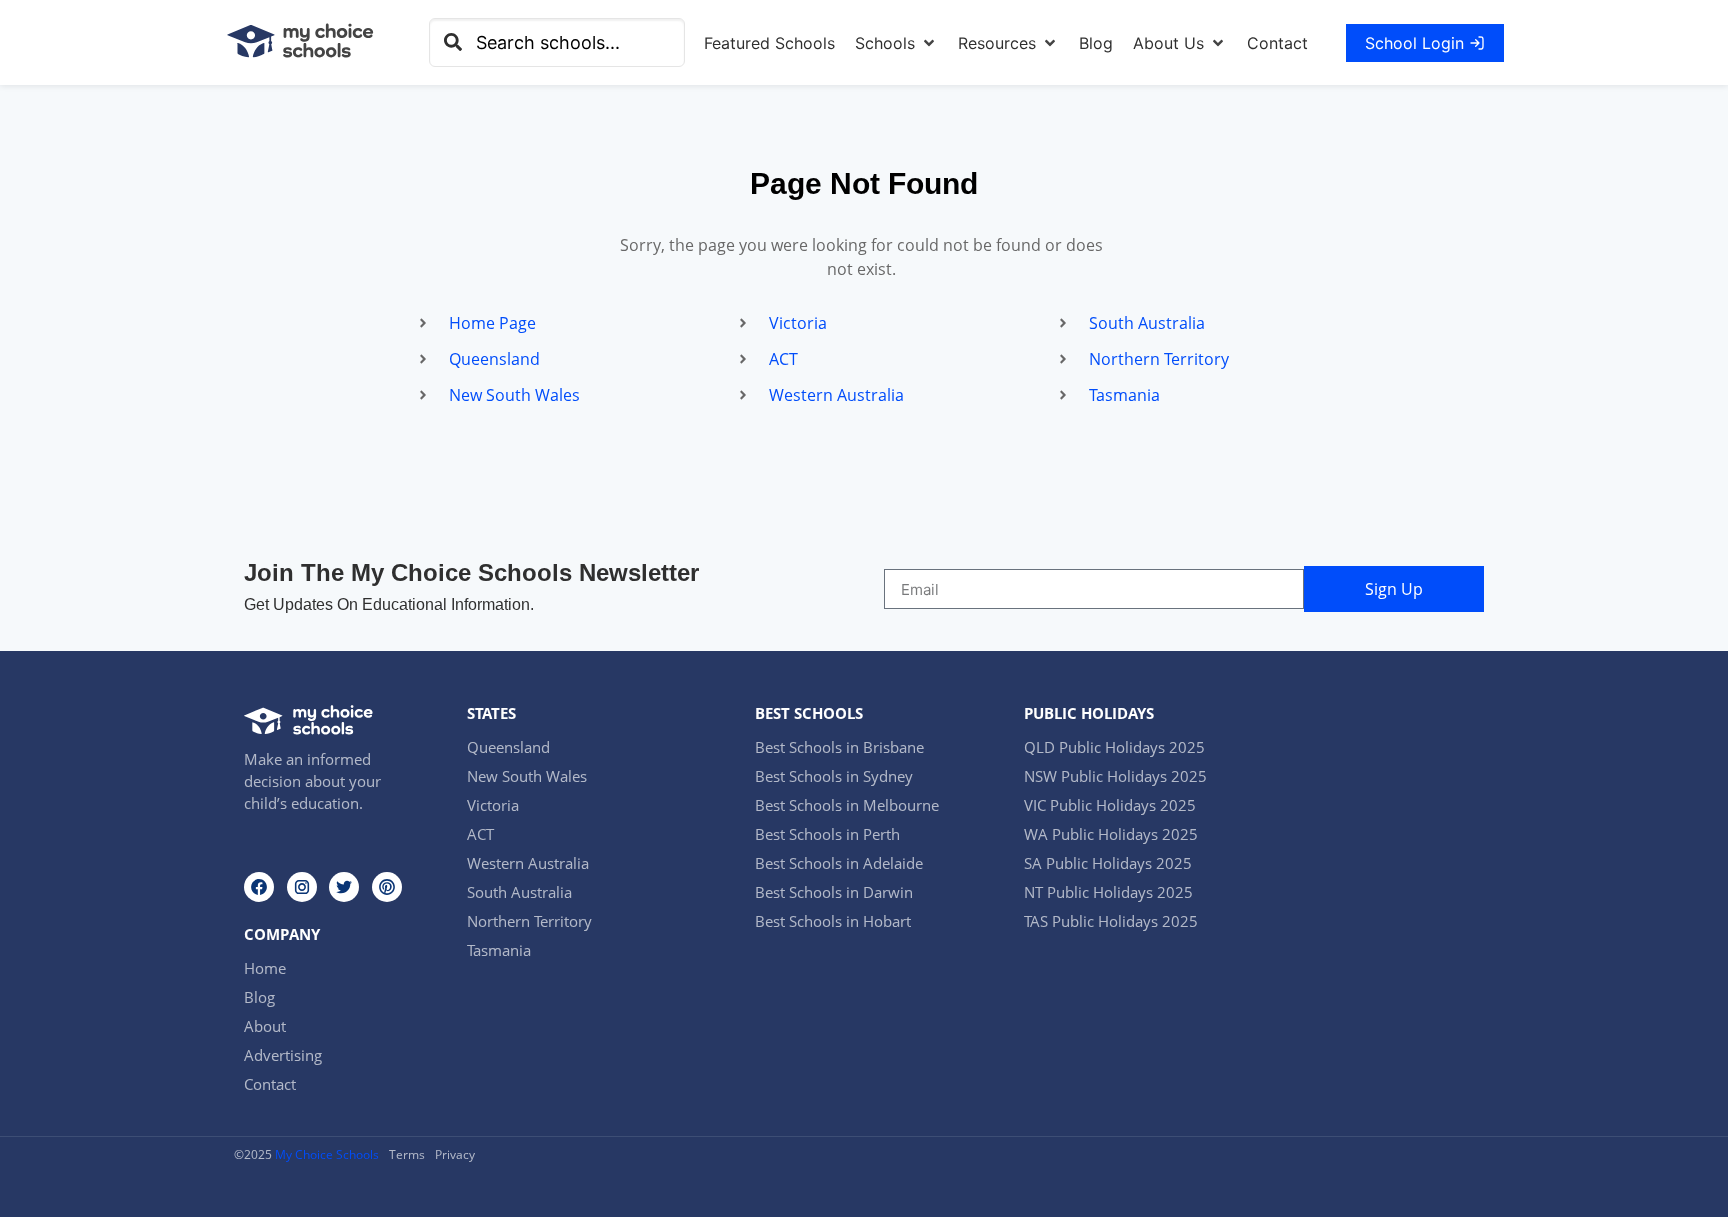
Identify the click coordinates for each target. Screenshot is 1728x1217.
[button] (896, 43)
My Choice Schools (327, 1154)
